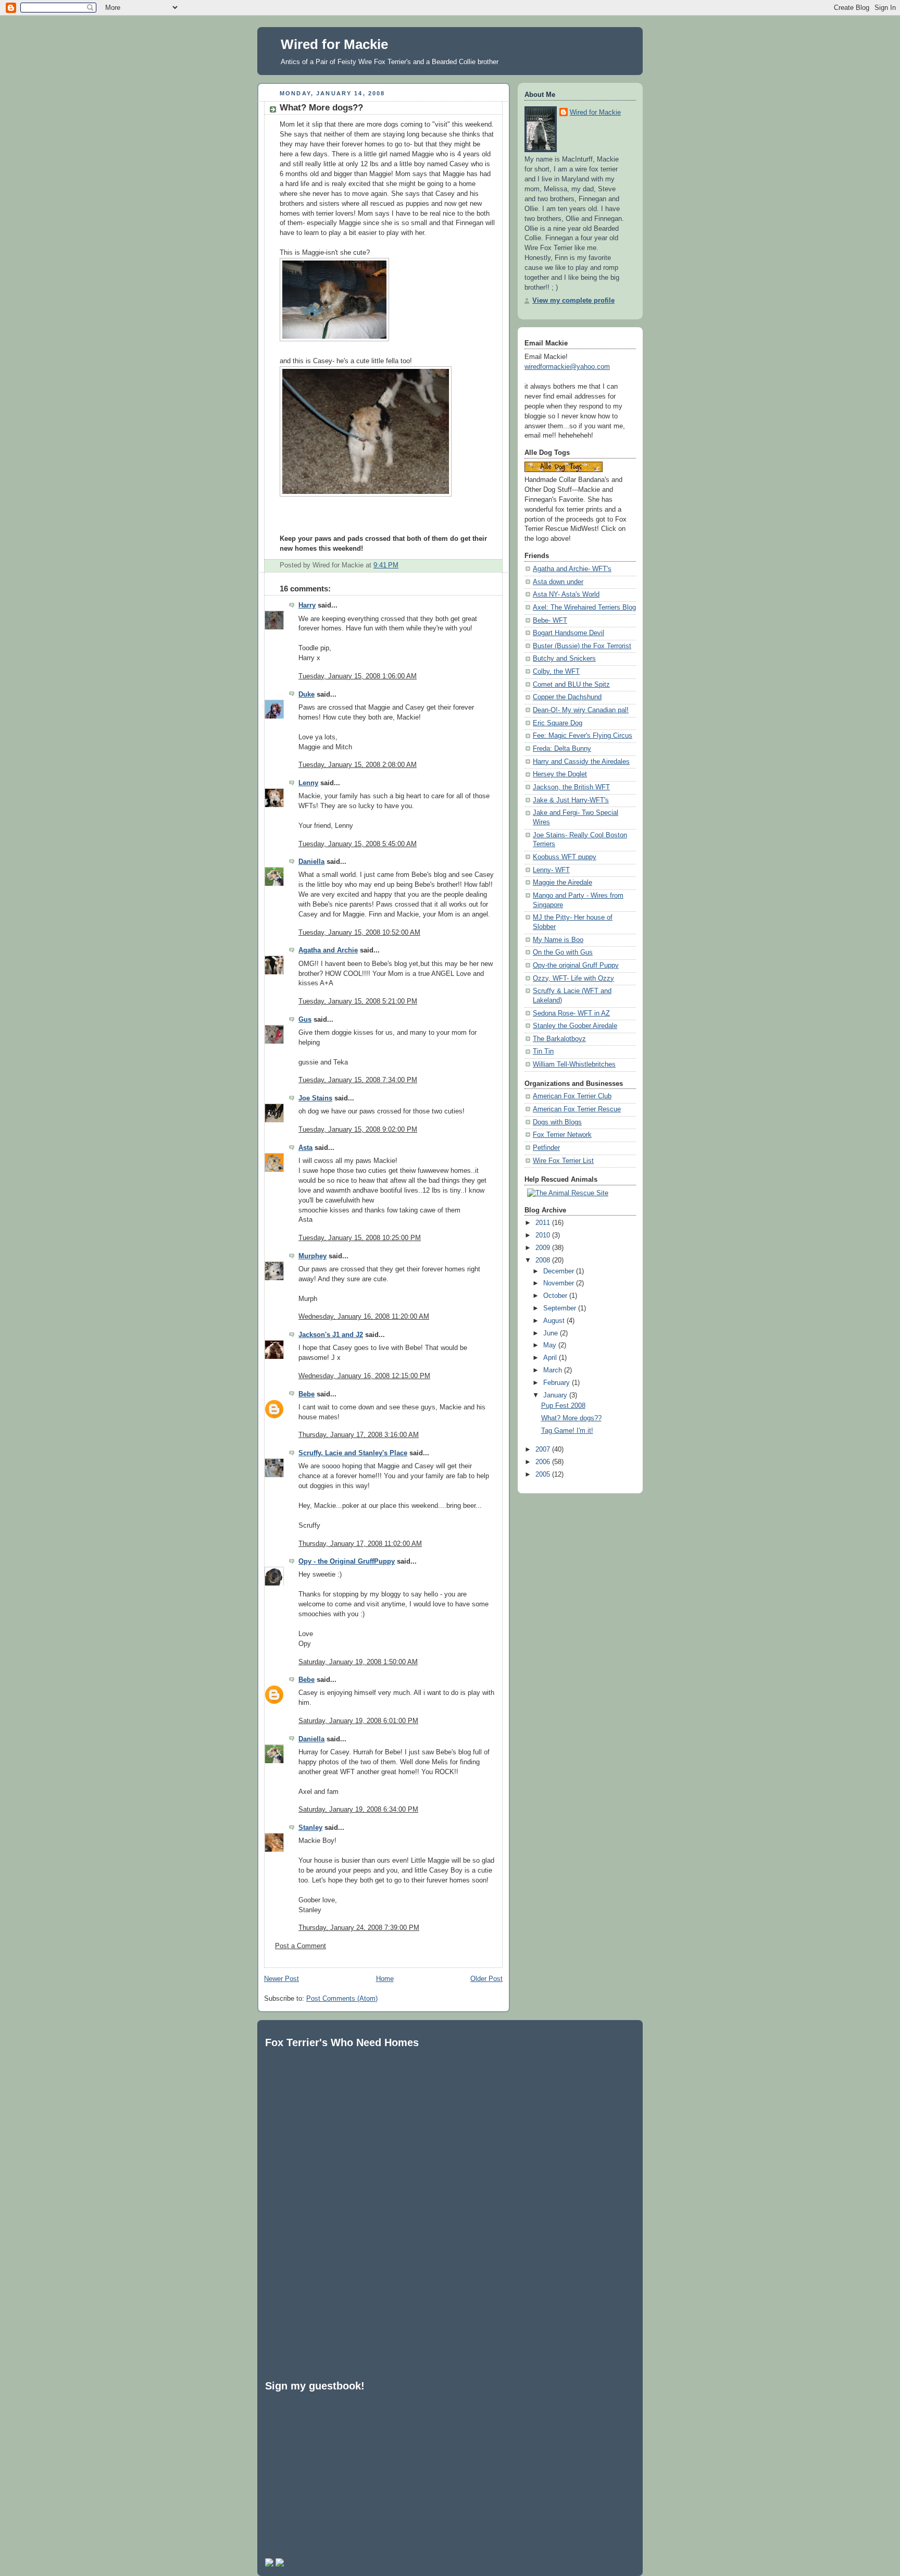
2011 (544, 1223)
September (561, 1308)
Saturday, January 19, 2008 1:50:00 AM (358, 1662)
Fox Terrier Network (562, 1135)
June (552, 1333)
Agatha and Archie (328, 950)
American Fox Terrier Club (572, 1096)
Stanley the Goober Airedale (575, 1026)
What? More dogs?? (321, 108)
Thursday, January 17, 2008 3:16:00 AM (359, 1435)
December (560, 1271)
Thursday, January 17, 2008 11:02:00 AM (360, 1544)
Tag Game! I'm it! (567, 1431)
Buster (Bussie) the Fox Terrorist (582, 646)
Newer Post (282, 1979)
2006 (544, 1462)
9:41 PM (386, 565)
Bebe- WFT (550, 621)
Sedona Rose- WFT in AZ (571, 1013)
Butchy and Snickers (564, 659)
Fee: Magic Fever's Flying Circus (583, 736)
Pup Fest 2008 (563, 1406)
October (556, 1296)
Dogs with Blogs (557, 1122)
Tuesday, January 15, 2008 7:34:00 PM (358, 1080)
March (554, 1370)
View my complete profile (573, 301)
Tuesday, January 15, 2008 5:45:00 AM (358, 844)
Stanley (310, 1828)
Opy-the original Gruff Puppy (576, 965)
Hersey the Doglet (560, 774)
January (556, 1395)
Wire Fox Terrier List (563, 1161)
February (558, 1383)
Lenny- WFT (551, 870)
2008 (544, 1260)
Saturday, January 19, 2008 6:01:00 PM (358, 1721)
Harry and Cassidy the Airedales (581, 762)
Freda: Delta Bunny (562, 749)
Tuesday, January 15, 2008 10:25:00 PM (360, 1238)
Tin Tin (543, 1051)
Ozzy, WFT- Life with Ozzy (573, 979)
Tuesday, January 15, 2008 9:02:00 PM (358, 1130)
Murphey (312, 1256)
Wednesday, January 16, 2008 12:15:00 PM (364, 1376)
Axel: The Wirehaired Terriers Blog (584, 608)
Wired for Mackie (334, 44)
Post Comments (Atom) (342, 1999)
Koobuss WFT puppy (565, 857)
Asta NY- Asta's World (566, 595)
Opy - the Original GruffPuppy (347, 1562)
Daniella (311, 862)
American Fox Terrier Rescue (577, 1109)
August (555, 1321)
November (560, 1283)
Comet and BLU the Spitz (571, 685)
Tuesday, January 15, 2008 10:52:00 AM (359, 933)
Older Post (486, 1979)
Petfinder (546, 1148)
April (551, 1358)
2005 (544, 1475)
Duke (307, 695)
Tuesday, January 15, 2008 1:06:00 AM (358, 676)
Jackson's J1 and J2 (331, 1335)
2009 (544, 1248)
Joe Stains (315, 1098)
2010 (544, 1235)
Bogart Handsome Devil (568, 633)
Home (385, 1979)
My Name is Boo (558, 940)
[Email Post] (402, 565)
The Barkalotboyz (559, 1039)
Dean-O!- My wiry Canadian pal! (581, 710)
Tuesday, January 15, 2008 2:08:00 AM (358, 765)
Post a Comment (301, 1946)
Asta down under (558, 582)
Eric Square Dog (558, 723)
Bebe (307, 1394)
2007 (544, 1450)
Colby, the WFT (556, 672)
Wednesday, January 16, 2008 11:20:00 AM (364, 1317)
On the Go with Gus (563, 952)
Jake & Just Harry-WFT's (571, 800)
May (551, 1345)
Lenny (308, 783)
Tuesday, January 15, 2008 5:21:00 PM (358, 1001)
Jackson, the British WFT (571, 787)
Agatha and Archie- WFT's (572, 569)
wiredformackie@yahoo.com (567, 367)
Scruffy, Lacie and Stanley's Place (353, 1453)
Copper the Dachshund (567, 697)
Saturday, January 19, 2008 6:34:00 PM (358, 1810)
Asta (305, 1148)
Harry (307, 605)
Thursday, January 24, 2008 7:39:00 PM (359, 1928)
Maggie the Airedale (562, 883)
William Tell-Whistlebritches (574, 1064)
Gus (305, 1020)
